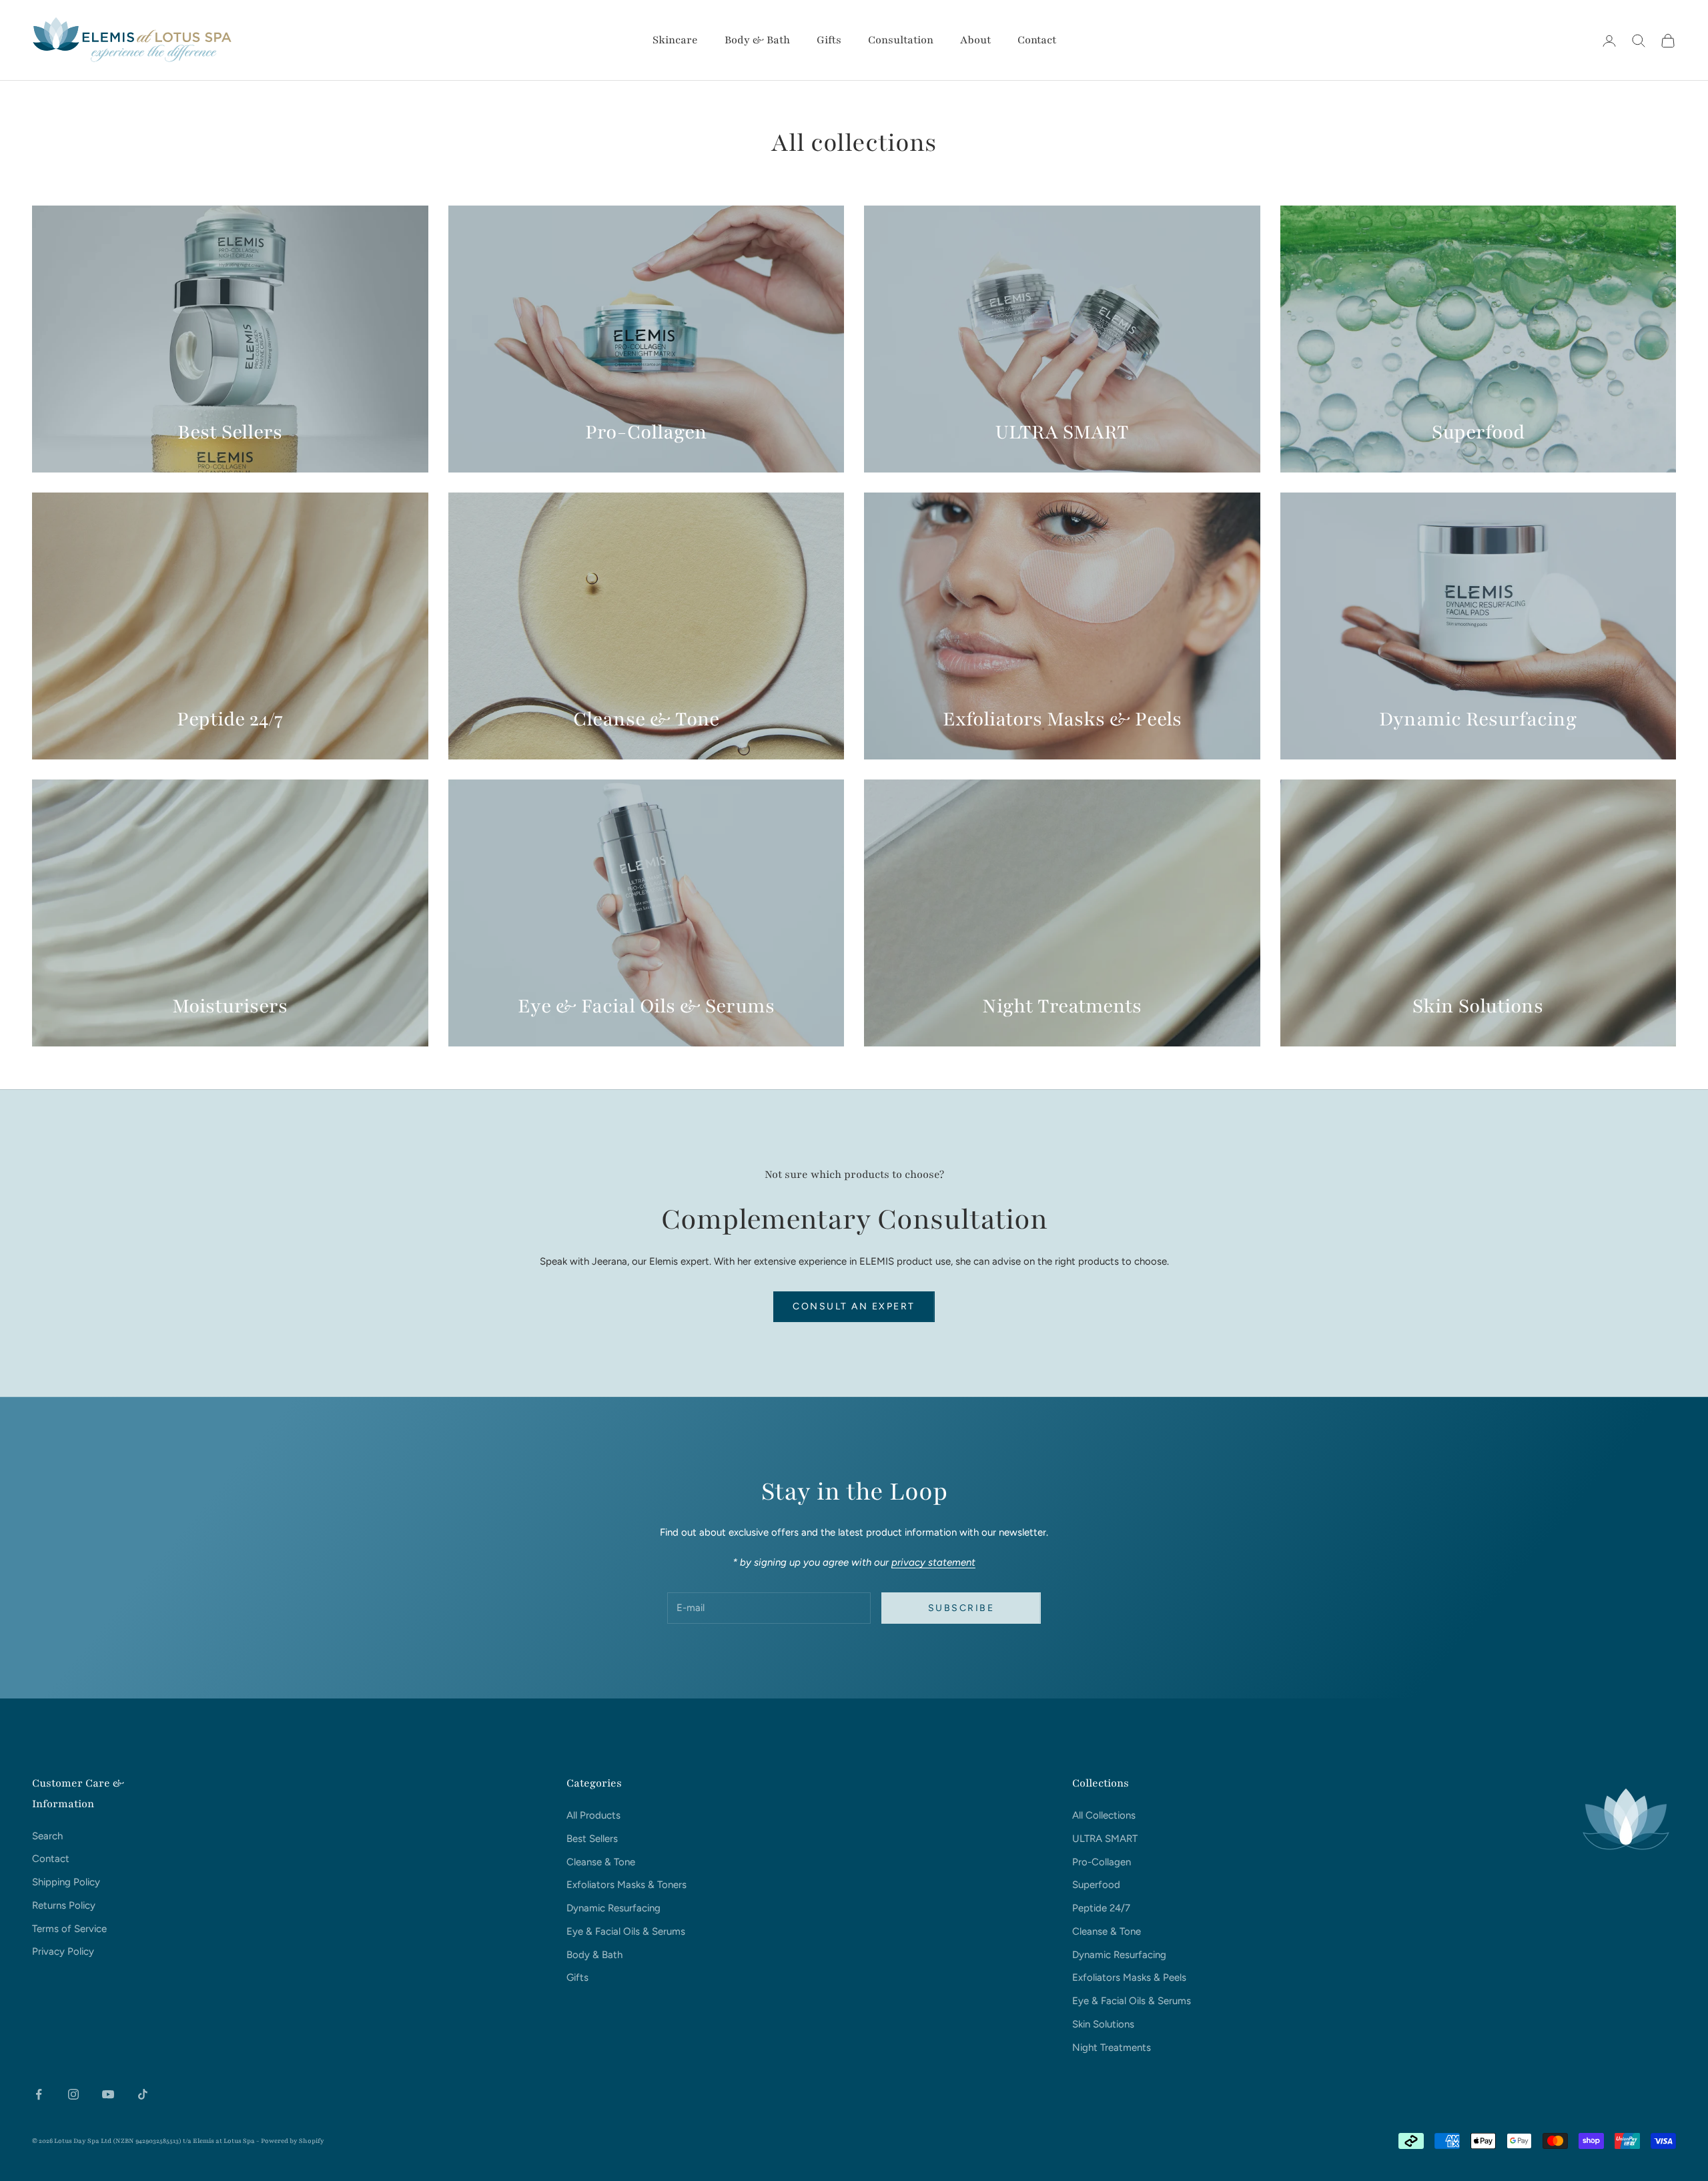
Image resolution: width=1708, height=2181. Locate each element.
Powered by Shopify (293, 2141)
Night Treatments (1112, 2048)
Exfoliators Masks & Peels (1129, 1977)
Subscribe (1560, 2123)
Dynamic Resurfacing (613, 1908)
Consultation (901, 40)
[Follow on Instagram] (73, 2094)
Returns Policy (64, 1905)
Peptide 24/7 (1101, 1908)
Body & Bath (757, 40)
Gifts (829, 40)
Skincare (675, 40)
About (975, 40)
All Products (593, 1815)
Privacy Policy (63, 1951)
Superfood (1096, 1885)
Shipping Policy (66, 1882)
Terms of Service (69, 1929)
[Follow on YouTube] (108, 2094)
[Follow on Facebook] (39, 2094)
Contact (1037, 40)
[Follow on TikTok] (143, 2094)
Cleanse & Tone (601, 1862)
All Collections (1104, 1815)
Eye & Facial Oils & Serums (626, 1931)
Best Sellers (592, 1839)
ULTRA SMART (1105, 1839)
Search (47, 1836)
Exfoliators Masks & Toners (626, 1885)
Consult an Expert (854, 1306)
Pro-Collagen (1102, 1862)
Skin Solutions (1103, 2024)
